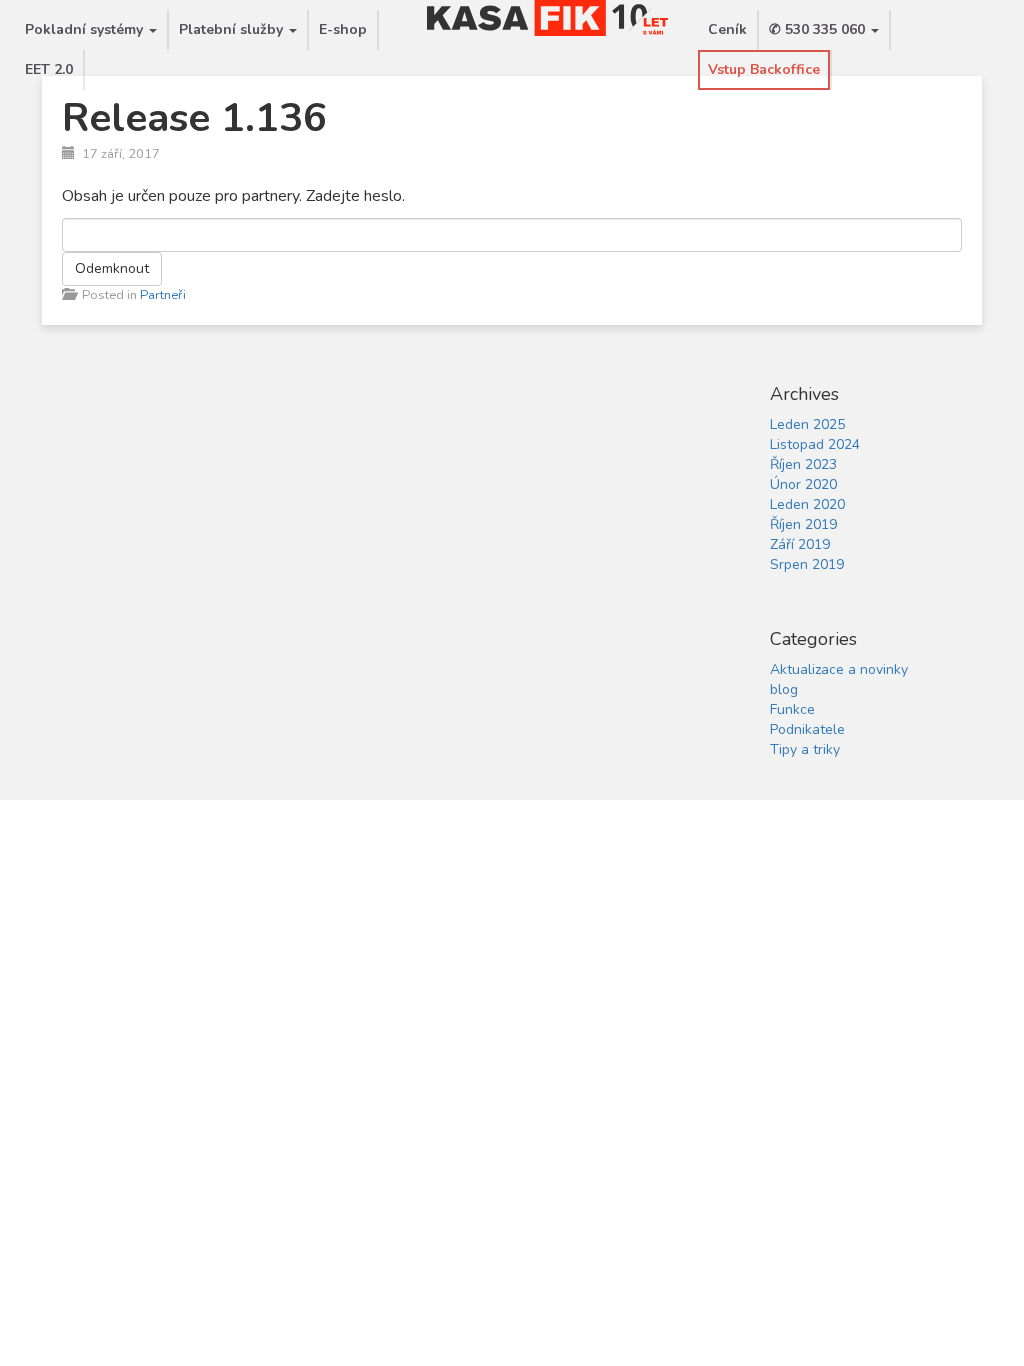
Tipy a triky (805, 749)
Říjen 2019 (803, 524)
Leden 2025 (807, 424)
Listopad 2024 (815, 444)
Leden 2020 (807, 504)
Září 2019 (800, 544)
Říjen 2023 (803, 464)
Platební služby (233, 29)
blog (784, 689)
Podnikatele (807, 729)
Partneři (163, 295)
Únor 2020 (803, 484)
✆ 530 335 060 (819, 29)
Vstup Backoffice (764, 69)
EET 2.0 (49, 69)
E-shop (343, 29)
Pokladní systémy (86, 29)
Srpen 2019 (807, 564)
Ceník (727, 29)
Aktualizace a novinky (839, 669)
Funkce (792, 709)
